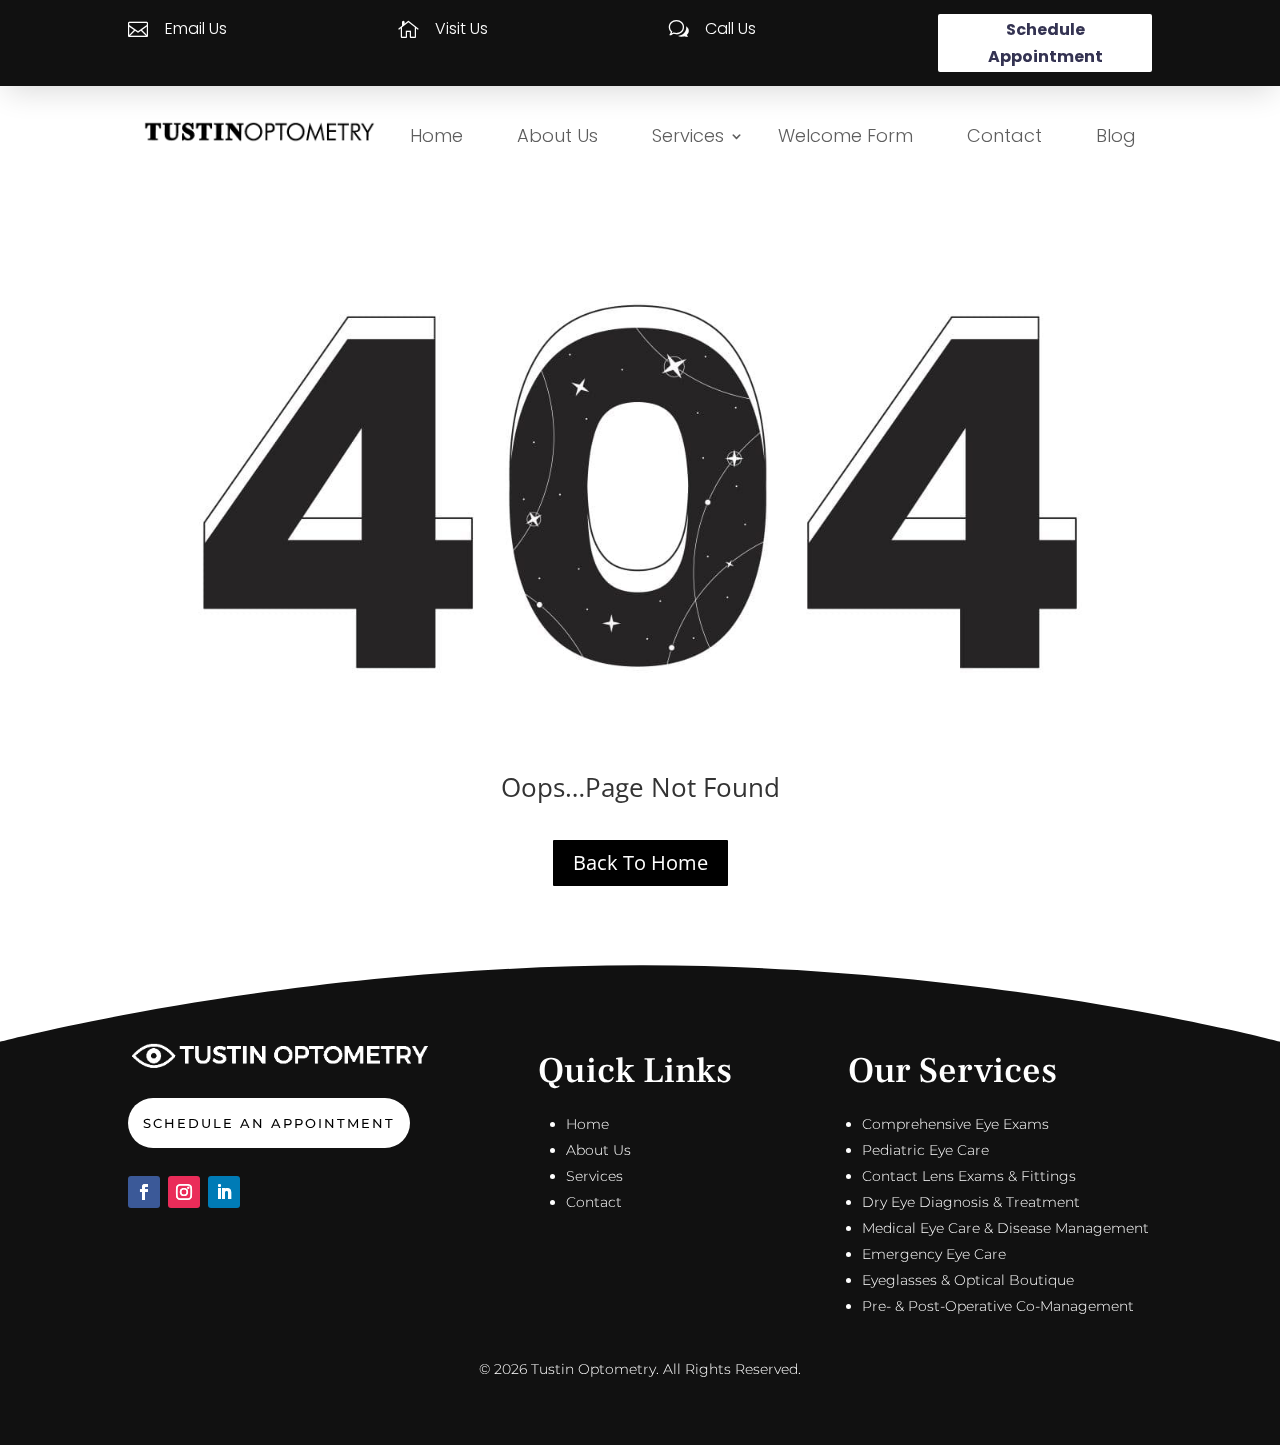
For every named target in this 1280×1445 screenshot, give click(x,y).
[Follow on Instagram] (184, 1192)
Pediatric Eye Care (925, 1150)
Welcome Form (845, 135)
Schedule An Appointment (269, 1123)
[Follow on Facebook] (144, 1192)
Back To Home (640, 862)
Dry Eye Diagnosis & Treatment (971, 1202)
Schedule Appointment (1045, 43)
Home (436, 135)
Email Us (196, 28)
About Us (557, 135)
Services (688, 135)
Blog (1116, 135)
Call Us (730, 28)
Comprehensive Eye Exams (955, 1124)
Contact (1004, 135)
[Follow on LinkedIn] (224, 1192)
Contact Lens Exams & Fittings (969, 1176)
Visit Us (461, 28)
